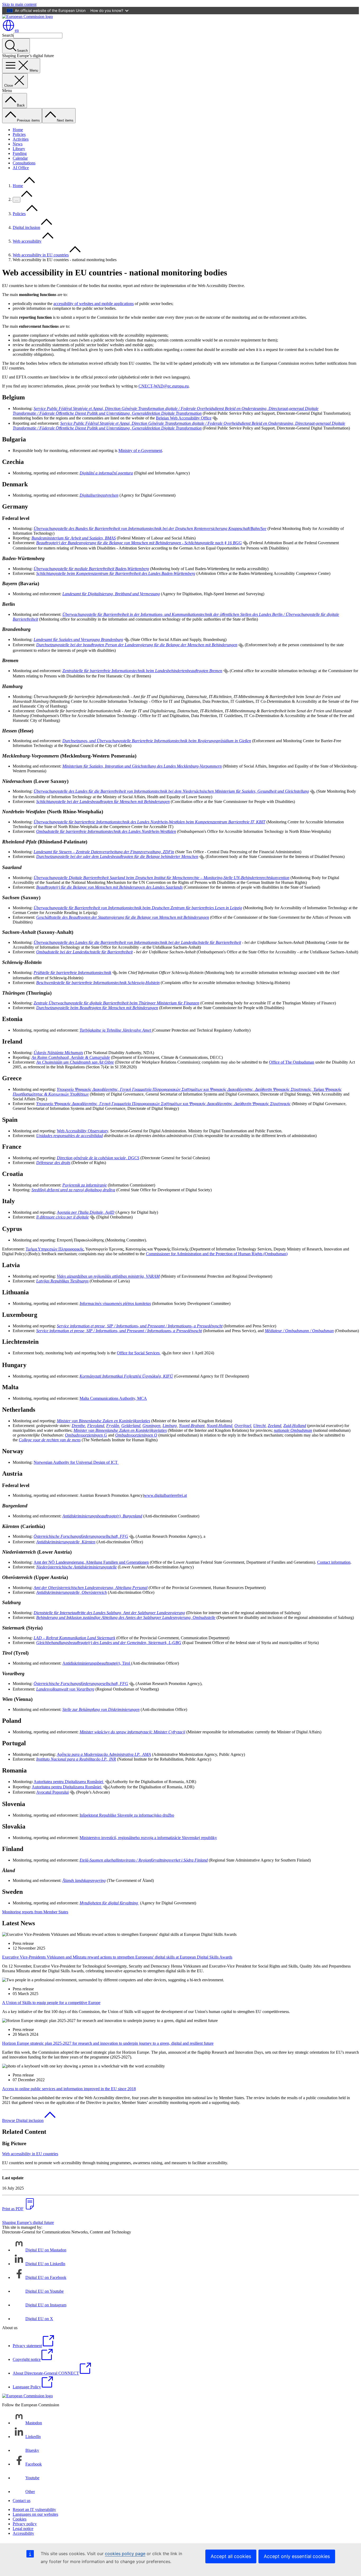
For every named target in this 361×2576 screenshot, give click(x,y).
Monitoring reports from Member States (35, 1912)
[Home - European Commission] (27, 17)
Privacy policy (25, 2524)
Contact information (334, 1562)
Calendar (20, 158)
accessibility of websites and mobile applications (94, 304)
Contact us (22, 2501)
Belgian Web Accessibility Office (184, 418)
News (18, 144)
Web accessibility (27, 241)
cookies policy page (125, 2554)
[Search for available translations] (215, 418)
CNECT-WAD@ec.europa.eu (164, 386)
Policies (19, 134)
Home (18, 130)
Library (19, 149)
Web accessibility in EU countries (41, 255)
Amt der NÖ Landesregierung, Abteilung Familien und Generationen (91, 1562)
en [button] (17, 30)
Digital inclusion (26, 227)
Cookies (20, 2519)
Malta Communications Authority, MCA (113, 1398)
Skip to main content (19, 4)
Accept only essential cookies (297, 2556)
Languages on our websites (35, 2514)
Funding (20, 153)
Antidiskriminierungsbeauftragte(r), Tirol (97, 1663)
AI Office (21, 168)
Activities (21, 139)
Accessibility (23, 2533)
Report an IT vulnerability (34, 2510)
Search (8, 35)
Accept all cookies (231, 2556)
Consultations (24, 163)
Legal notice (23, 2529)
